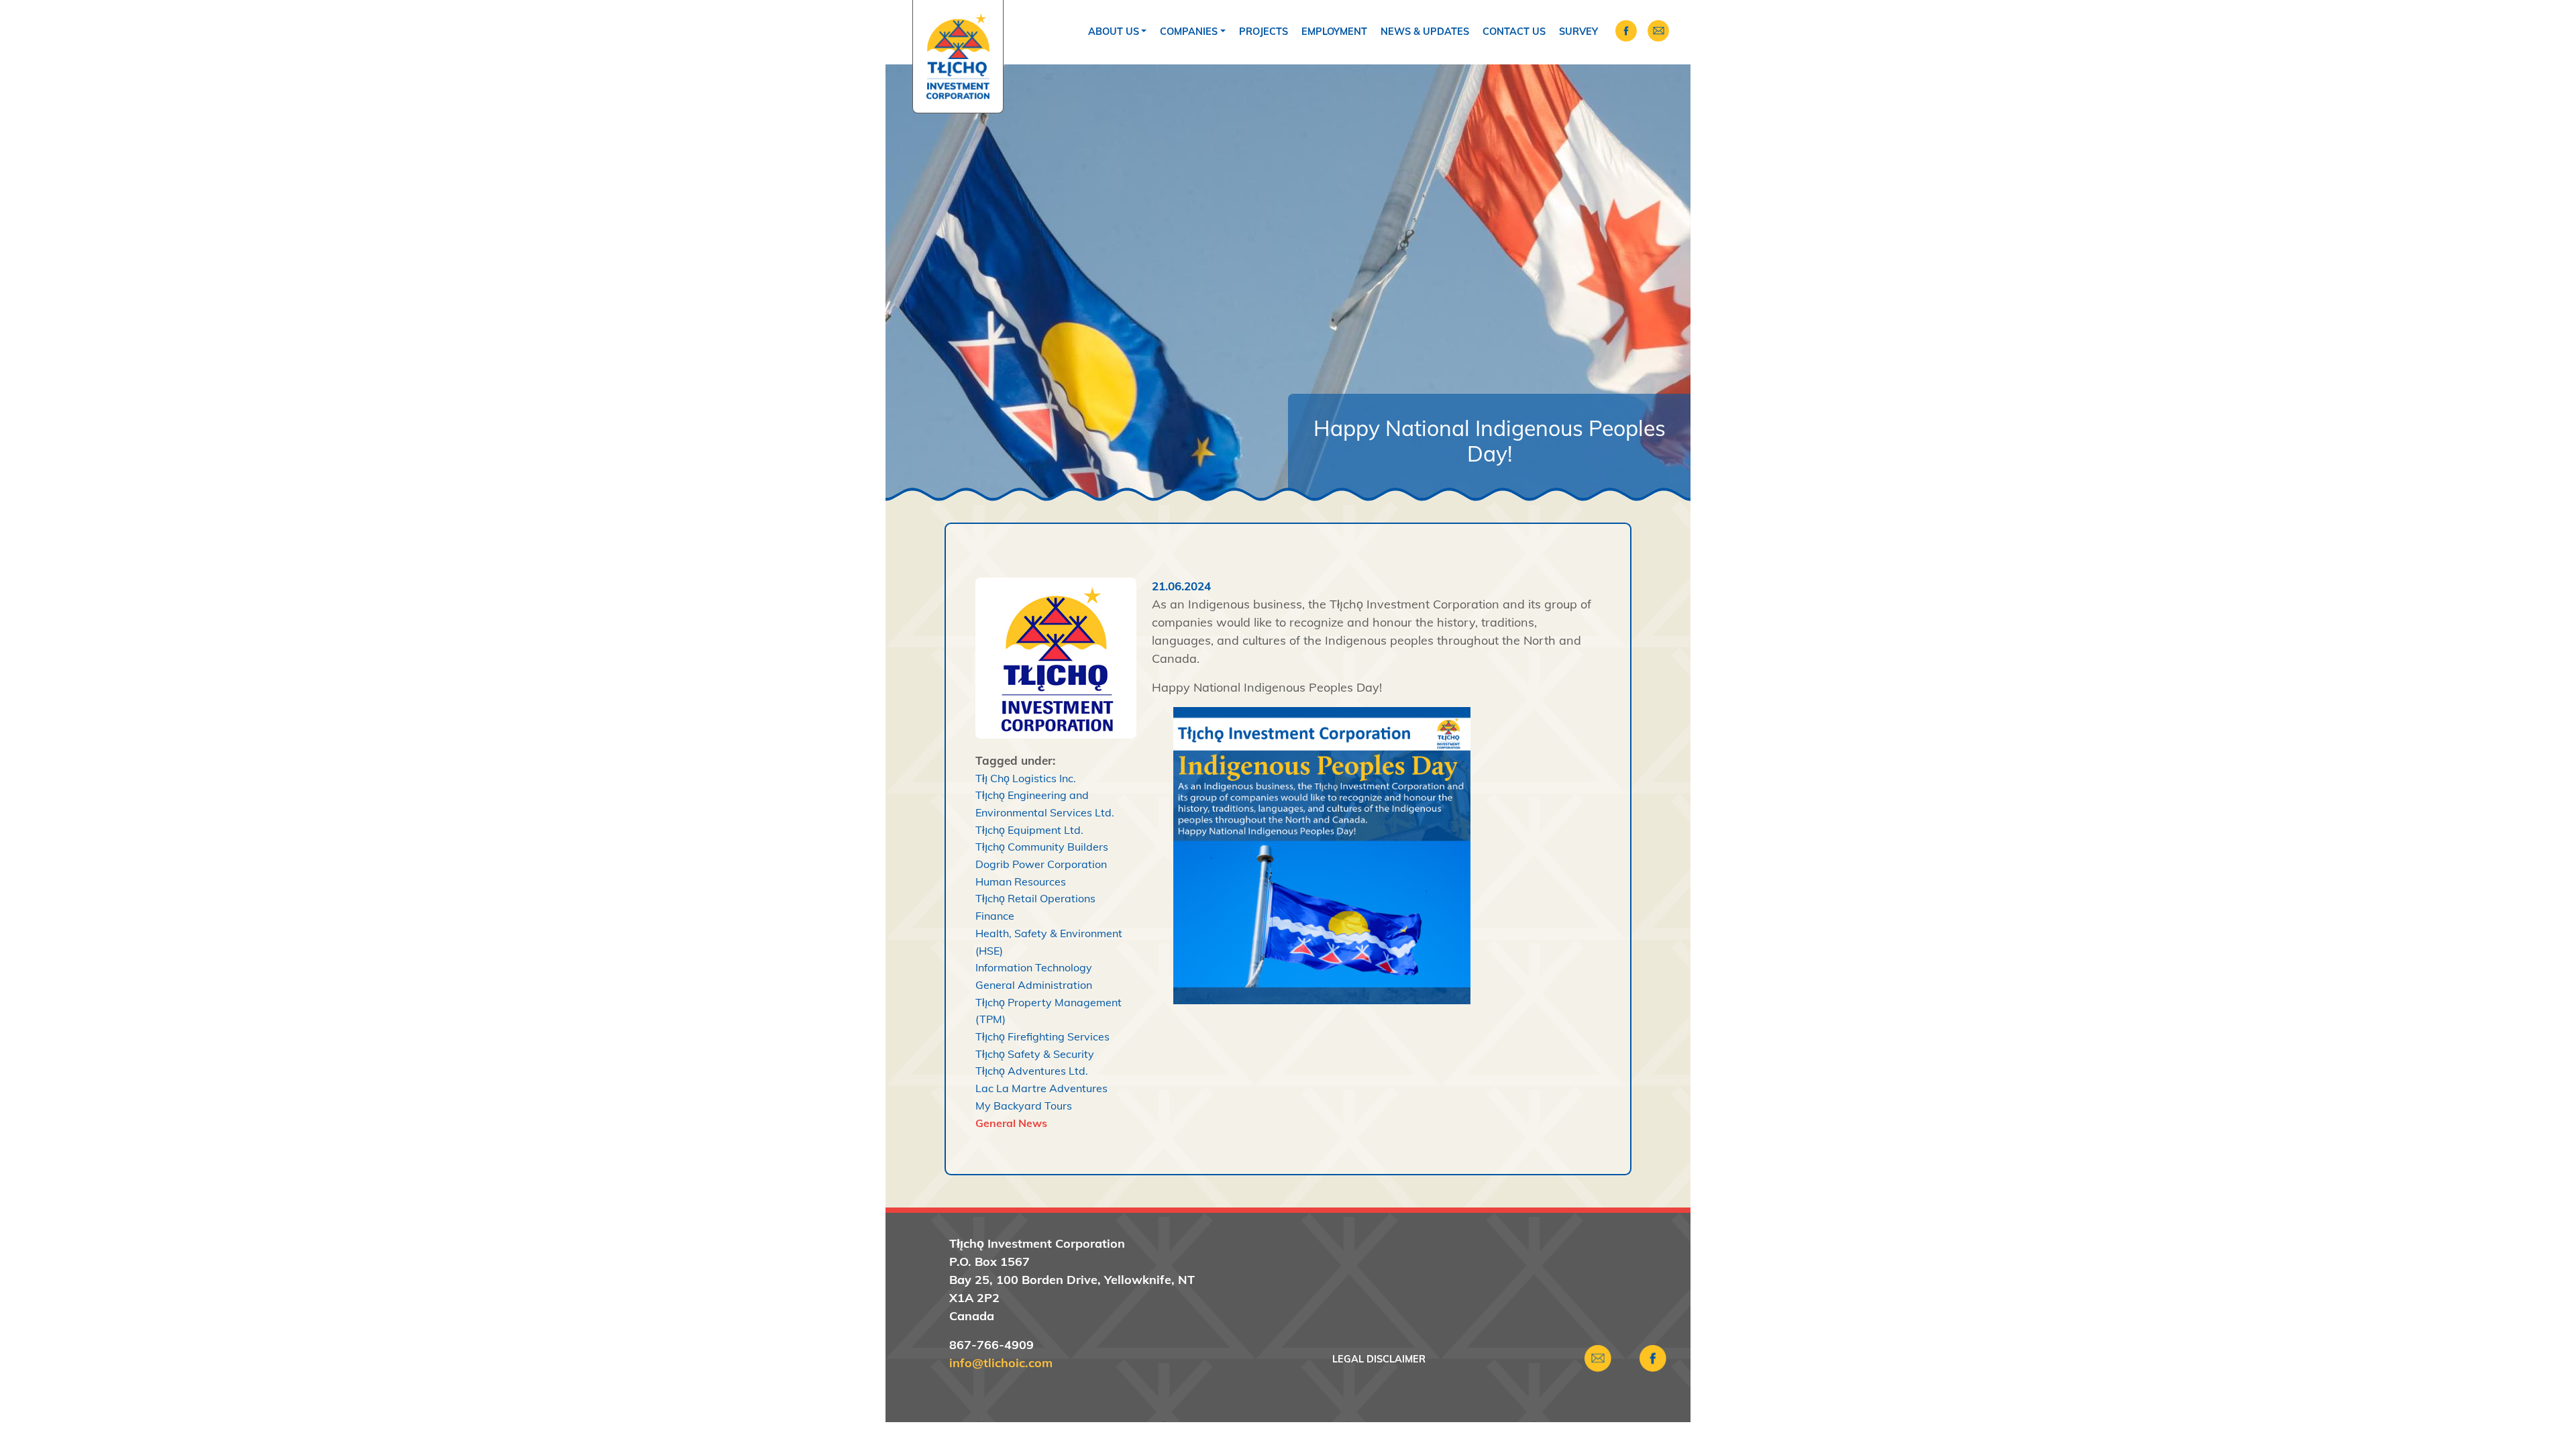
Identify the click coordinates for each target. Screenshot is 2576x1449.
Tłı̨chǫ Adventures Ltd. (1032, 1071)
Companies (1189, 32)
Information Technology (1034, 967)
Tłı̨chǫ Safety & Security (1035, 1054)
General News (1011, 1123)
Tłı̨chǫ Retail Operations (1035, 898)
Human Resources (1021, 881)
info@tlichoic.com (1001, 1363)
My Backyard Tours (1024, 1106)
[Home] (958, 57)
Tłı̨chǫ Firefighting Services (1042, 1036)
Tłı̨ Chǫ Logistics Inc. (1026, 778)
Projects (1264, 32)
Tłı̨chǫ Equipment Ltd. (1029, 830)
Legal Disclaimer (1379, 1359)
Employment (1334, 32)
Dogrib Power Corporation (1041, 864)
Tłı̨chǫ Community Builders (1042, 847)
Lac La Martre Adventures (1041, 1088)
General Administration (1034, 985)
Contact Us (1514, 32)
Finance (995, 916)
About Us (1114, 32)
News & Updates (1425, 32)
